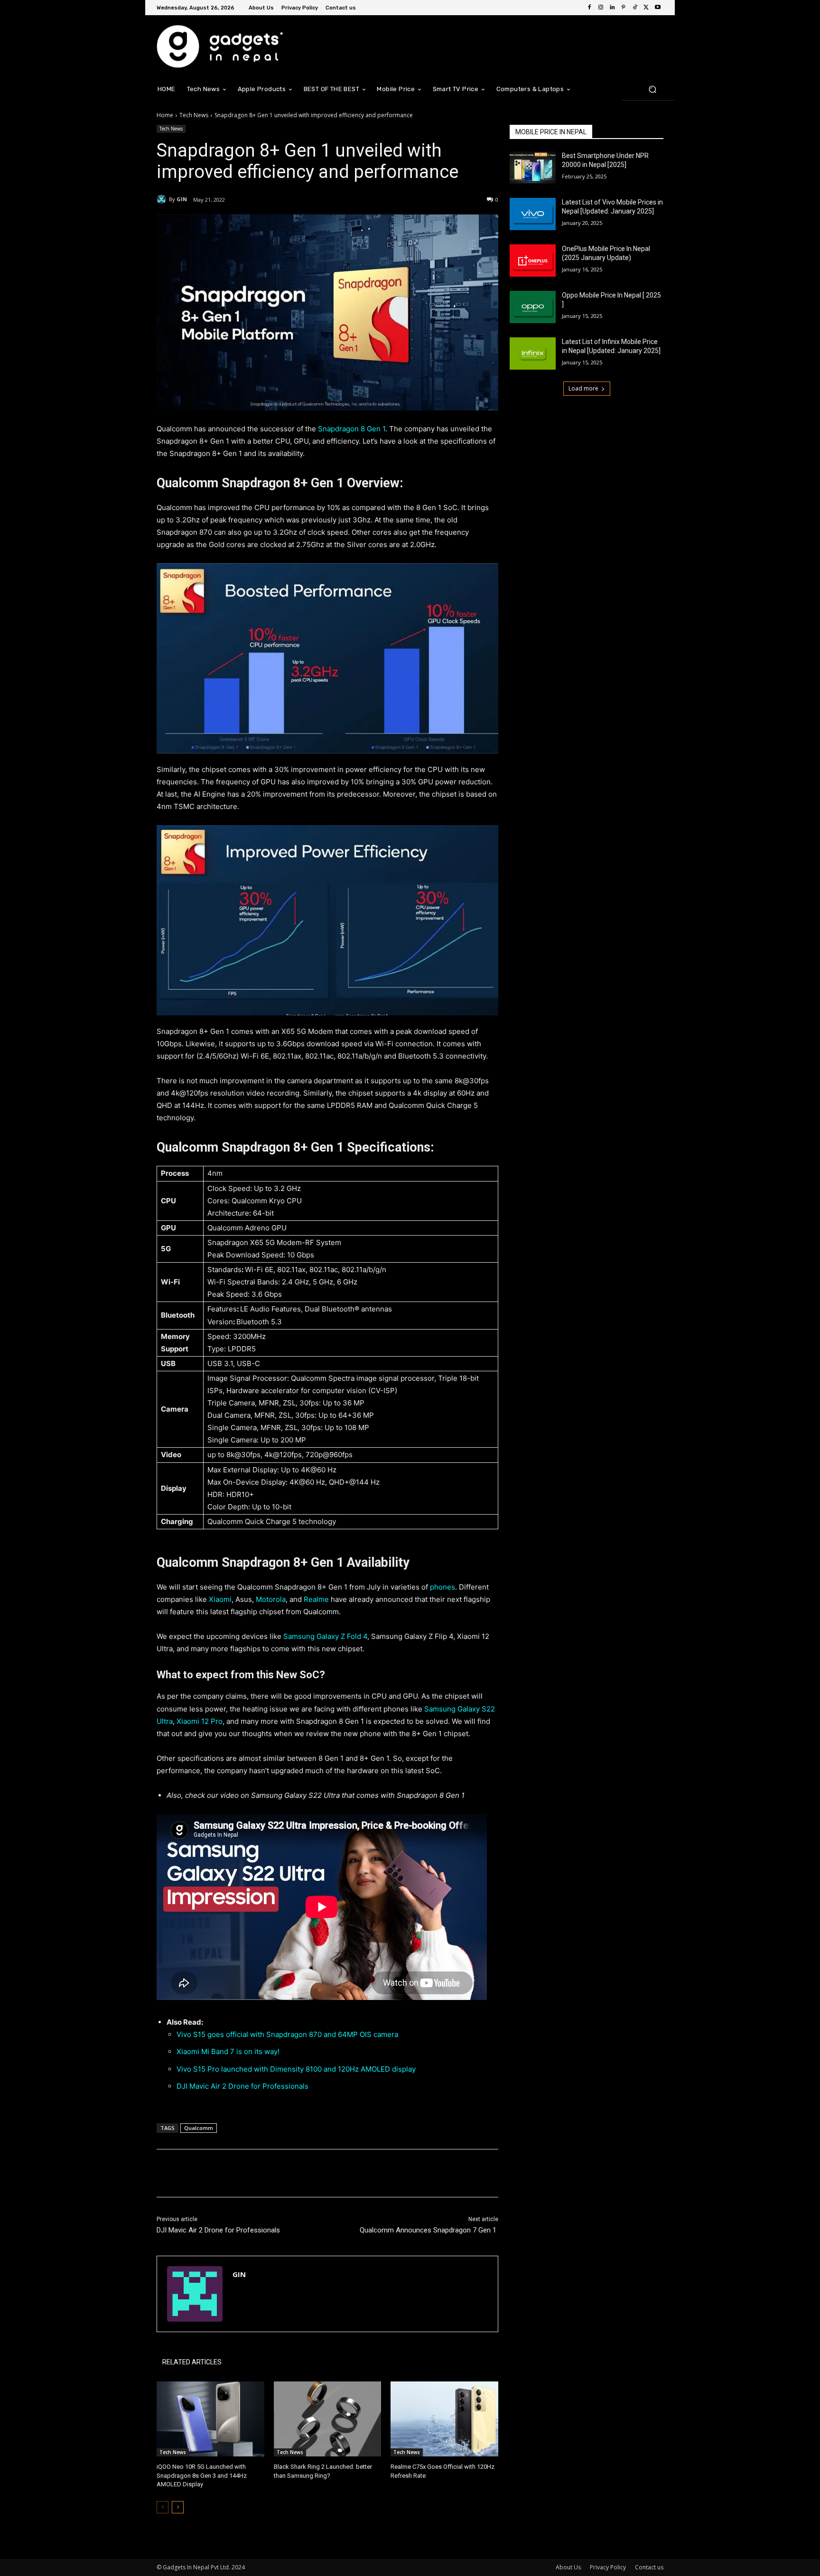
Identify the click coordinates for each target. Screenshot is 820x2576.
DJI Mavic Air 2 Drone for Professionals (245, 2086)
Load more (583, 388)
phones (443, 1587)
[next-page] (178, 2507)
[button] (652, 89)
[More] (313, 2173)
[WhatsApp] (290, 2173)
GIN (182, 199)
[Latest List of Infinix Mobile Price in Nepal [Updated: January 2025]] (533, 353)
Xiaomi (220, 1599)
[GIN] (163, 199)
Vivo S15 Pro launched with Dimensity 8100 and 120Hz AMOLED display (296, 2069)
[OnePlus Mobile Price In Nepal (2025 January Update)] (533, 260)
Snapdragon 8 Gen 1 (352, 429)
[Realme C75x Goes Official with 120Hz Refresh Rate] (444, 2419)
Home (165, 115)
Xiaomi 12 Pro (200, 1721)
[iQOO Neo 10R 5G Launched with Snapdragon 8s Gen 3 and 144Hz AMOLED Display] (210, 2419)
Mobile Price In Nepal (551, 132)
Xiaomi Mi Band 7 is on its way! (229, 2051)
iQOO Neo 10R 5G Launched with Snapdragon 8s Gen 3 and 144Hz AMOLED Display (202, 2475)
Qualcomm (199, 2128)
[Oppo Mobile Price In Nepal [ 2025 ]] (533, 307)
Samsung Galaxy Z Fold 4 (325, 1636)
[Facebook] (589, 8)
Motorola (271, 1599)
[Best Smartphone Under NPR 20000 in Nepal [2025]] (533, 167)
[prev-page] (163, 2507)
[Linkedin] (612, 8)
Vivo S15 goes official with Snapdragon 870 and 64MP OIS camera (287, 2034)
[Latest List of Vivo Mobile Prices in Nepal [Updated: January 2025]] (533, 214)
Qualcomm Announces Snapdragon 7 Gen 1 (429, 2230)
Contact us (649, 2567)
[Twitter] (646, 8)
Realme (316, 1599)
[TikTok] (635, 8)
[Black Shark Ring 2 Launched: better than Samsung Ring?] (328, 2419)
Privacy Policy (608, 2567)
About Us (568, 2567)
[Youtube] (658, 8)
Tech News (194, 115)
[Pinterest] (624, 8)
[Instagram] (601, 8)
